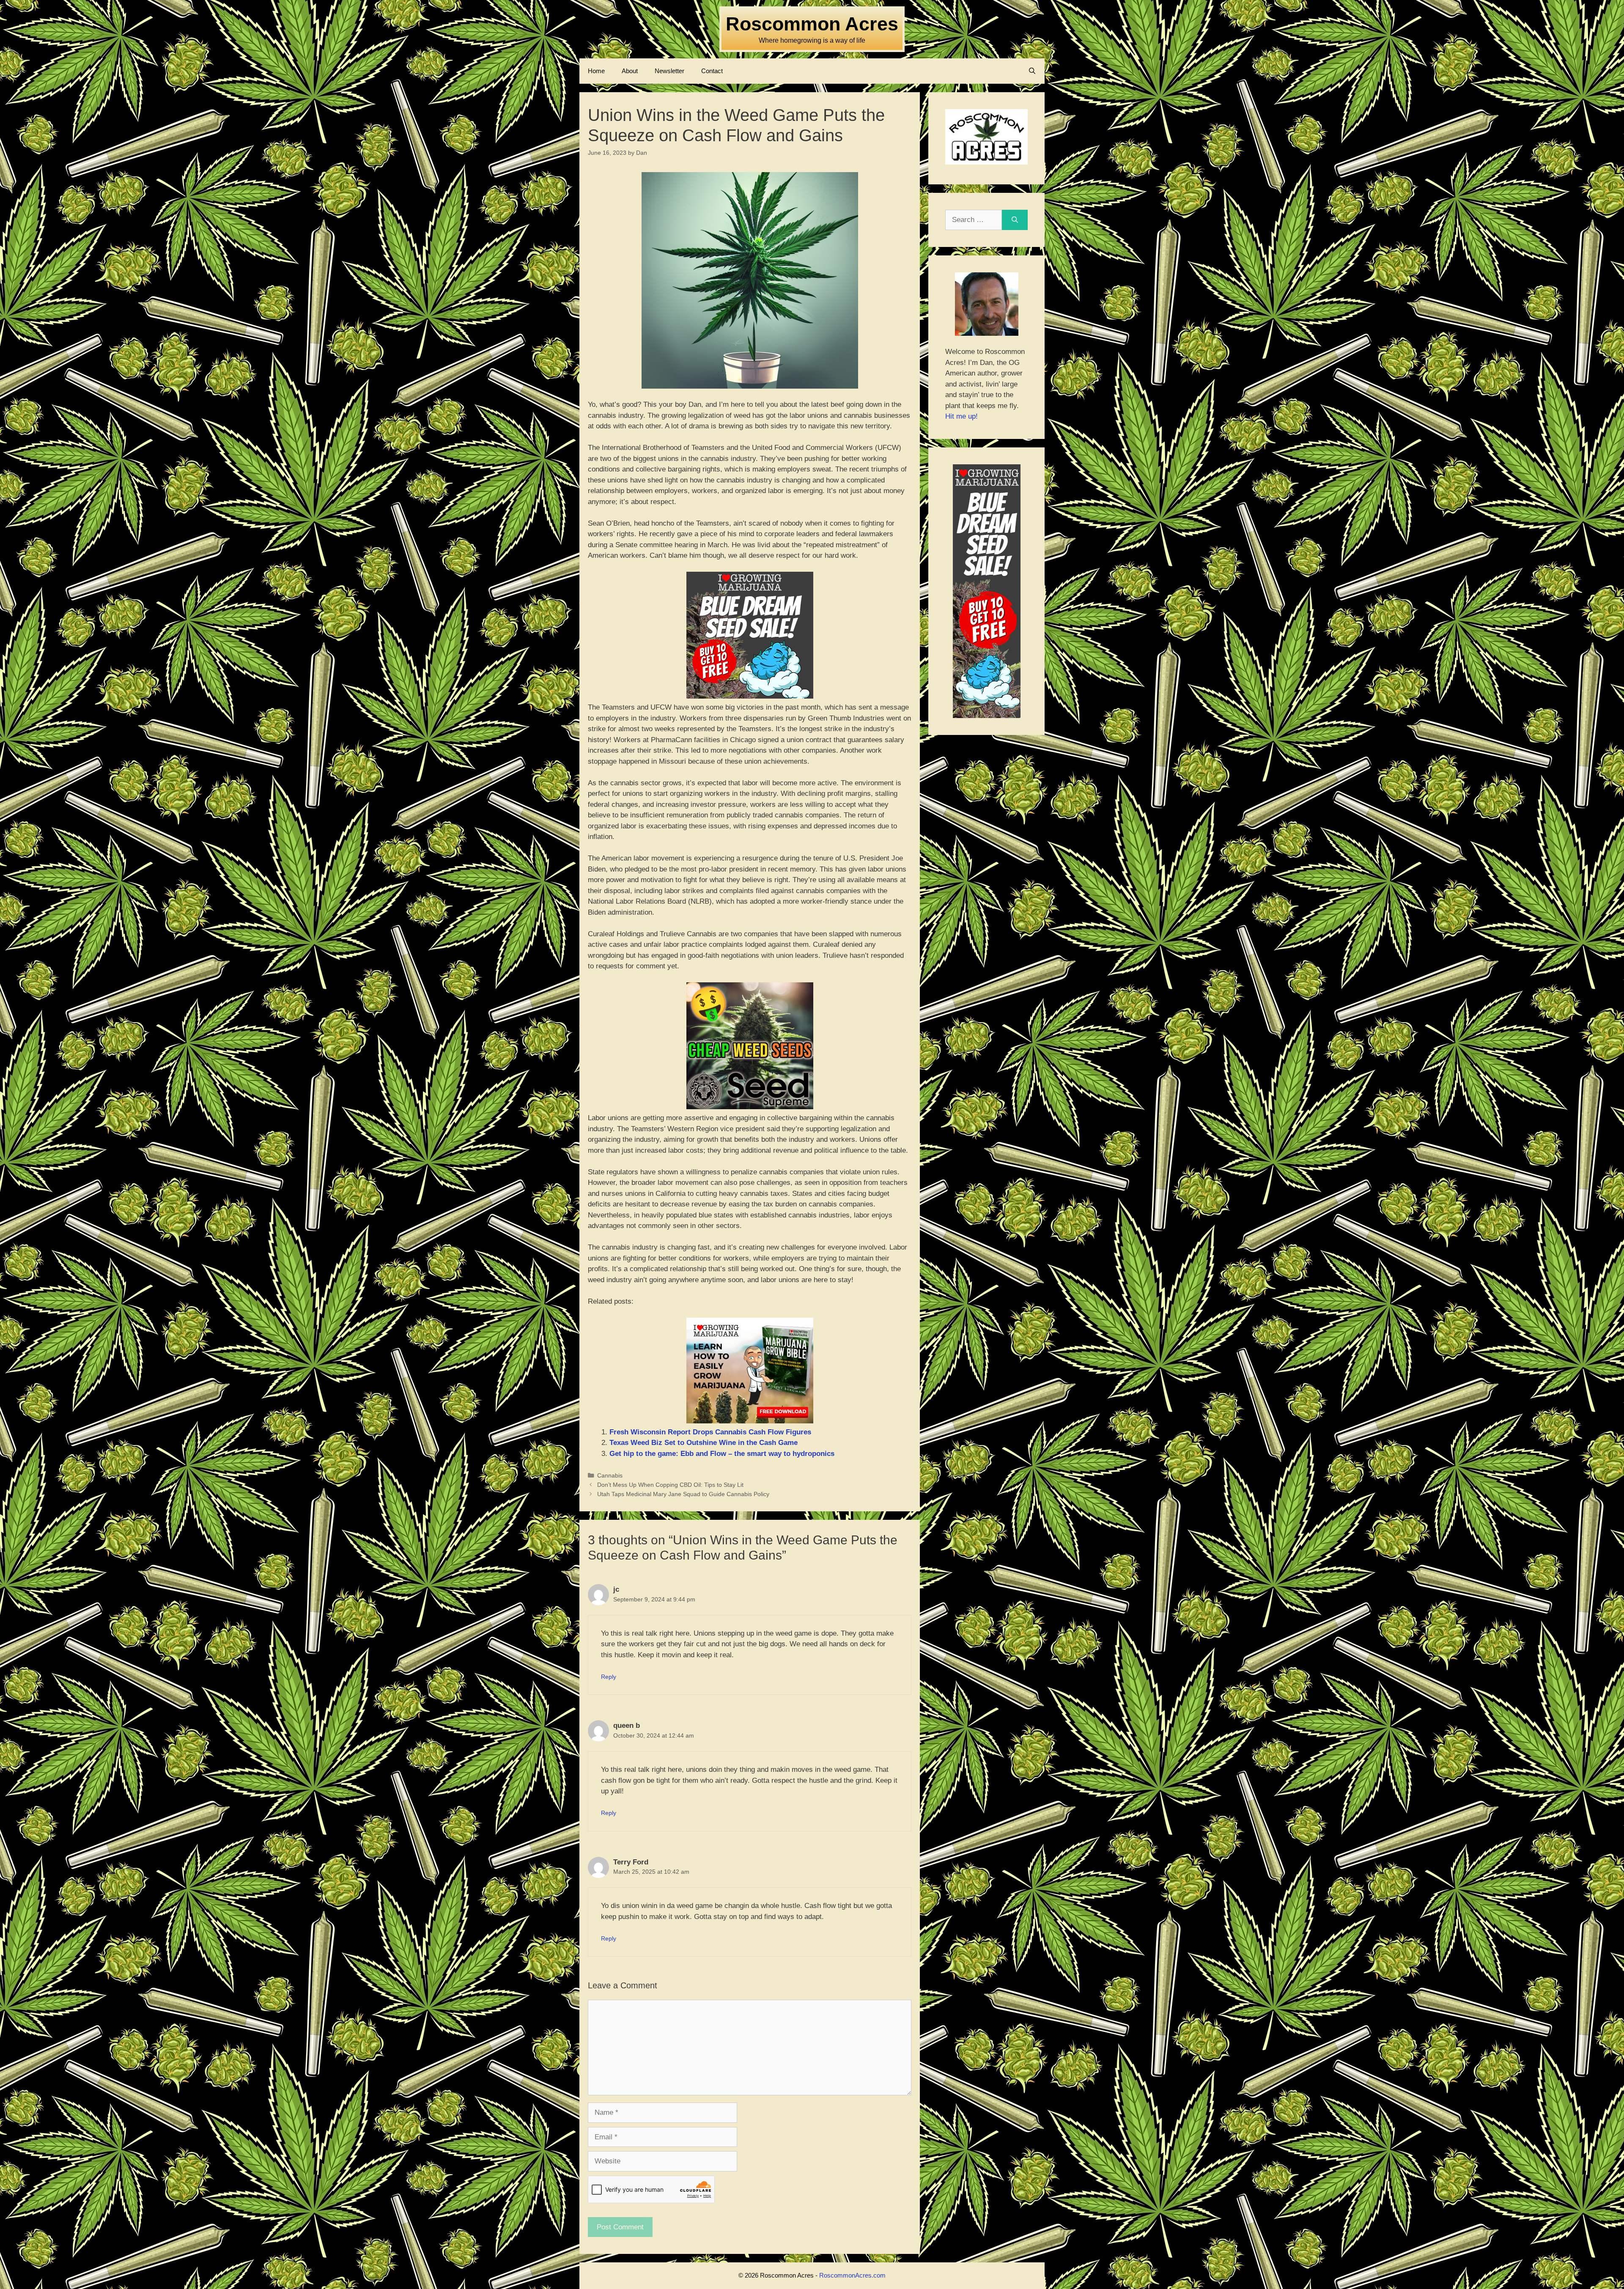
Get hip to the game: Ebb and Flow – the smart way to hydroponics (722, 1454)
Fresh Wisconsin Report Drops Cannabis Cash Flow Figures (710, 1432)
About (630, 71)
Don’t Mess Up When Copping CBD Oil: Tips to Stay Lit (670, 1485)
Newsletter (669, 71)
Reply (609, 1677)
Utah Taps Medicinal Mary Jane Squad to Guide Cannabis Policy (683, 1494)
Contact (712, 71)
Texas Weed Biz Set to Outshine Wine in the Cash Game (704, 1443)
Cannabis (610, 1475)
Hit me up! (962, 416)
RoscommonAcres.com (852, 2275)
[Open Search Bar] (1032, 71)
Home (596, 71)
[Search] (1015, 220)
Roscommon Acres (812, 24)
